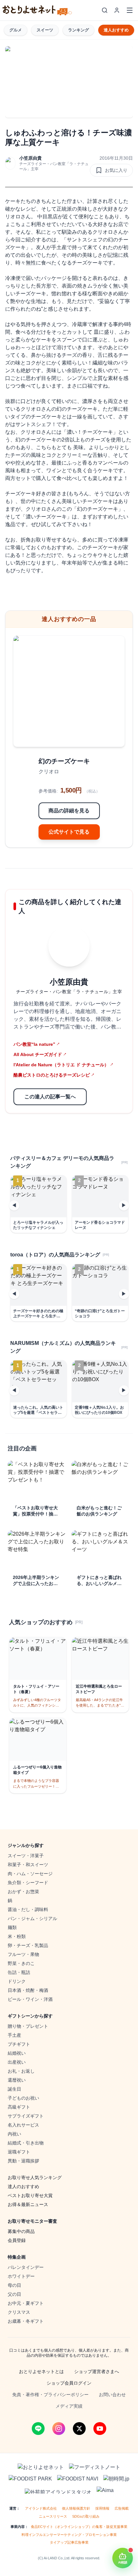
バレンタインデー (26, 2267)
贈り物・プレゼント (28, 2026)
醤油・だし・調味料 (28, 1909)
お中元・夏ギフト (26, 2303)
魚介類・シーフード (28, 1883)
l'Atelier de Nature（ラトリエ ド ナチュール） (63, 1065)
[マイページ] (117, 10)
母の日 (14, 2285)
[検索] (105, 10)
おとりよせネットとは (41, 2371)
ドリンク (17, 1981)
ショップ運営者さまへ (97, 2371)
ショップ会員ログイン (69, 2383)
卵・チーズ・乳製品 (28, 1945)
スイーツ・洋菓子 (26, 1856)
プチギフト (19, 2044)
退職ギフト (19, 2152)
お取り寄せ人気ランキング (35, 2177)
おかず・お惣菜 (23, 1892)
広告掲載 (122, 2508)
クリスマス (19, 2312)
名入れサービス (23, 2125)
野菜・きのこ (21, 1963)
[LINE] (38, 2429)
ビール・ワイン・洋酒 (30, 1999)
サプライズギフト (26, 2116)
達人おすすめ (116, 30)
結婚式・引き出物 (26, 2143)
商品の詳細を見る (69, 811)
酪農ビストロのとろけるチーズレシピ (54, 1075)
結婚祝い (17, 2053)
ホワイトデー (21, 2276)
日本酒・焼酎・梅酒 (28, 1990)
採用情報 (102, 2508)
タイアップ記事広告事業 (69, 2542)
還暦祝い (17, 2080)
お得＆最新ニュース (28, 2204)
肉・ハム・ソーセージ (30, 1874)
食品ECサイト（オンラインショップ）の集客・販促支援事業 (79, 2527)
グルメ (16, 30)
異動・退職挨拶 (23, 2161)
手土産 (14, 2035)
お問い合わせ (112, 2395)
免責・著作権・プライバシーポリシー (50, 2395)
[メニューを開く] (130, 10)
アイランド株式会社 (41, 2508)
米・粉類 (17, 1936)
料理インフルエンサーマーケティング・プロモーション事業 (69, 2535)
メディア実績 (69, 2406)
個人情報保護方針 (76, 2508)
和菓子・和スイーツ (28, 1865)
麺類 (12, 1927)
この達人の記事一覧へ (50, 1097)
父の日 (14, 2294)
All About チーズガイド (40, 1054)
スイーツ (45, 30)
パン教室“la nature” (37, 1044)
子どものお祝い (23, 2098)
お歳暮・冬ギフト (26, 2321)
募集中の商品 (21, 2231)
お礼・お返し (21, 2071)
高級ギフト (19, 2107)
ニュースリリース (53, 2516)
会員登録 (17, 2240)
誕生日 (14, 2089)
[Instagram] (59, 2429)
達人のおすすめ (23, 2186)
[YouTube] (100, 2429)
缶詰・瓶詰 (19, 1972)
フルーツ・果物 (23, 1954)
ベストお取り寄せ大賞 (30, 2195)
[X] (79, 2429)
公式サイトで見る (69, 832)
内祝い (14, 2134)
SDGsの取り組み (86, 2516)
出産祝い (17, 2062)
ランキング (78, 30)
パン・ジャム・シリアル (32, 1918)
